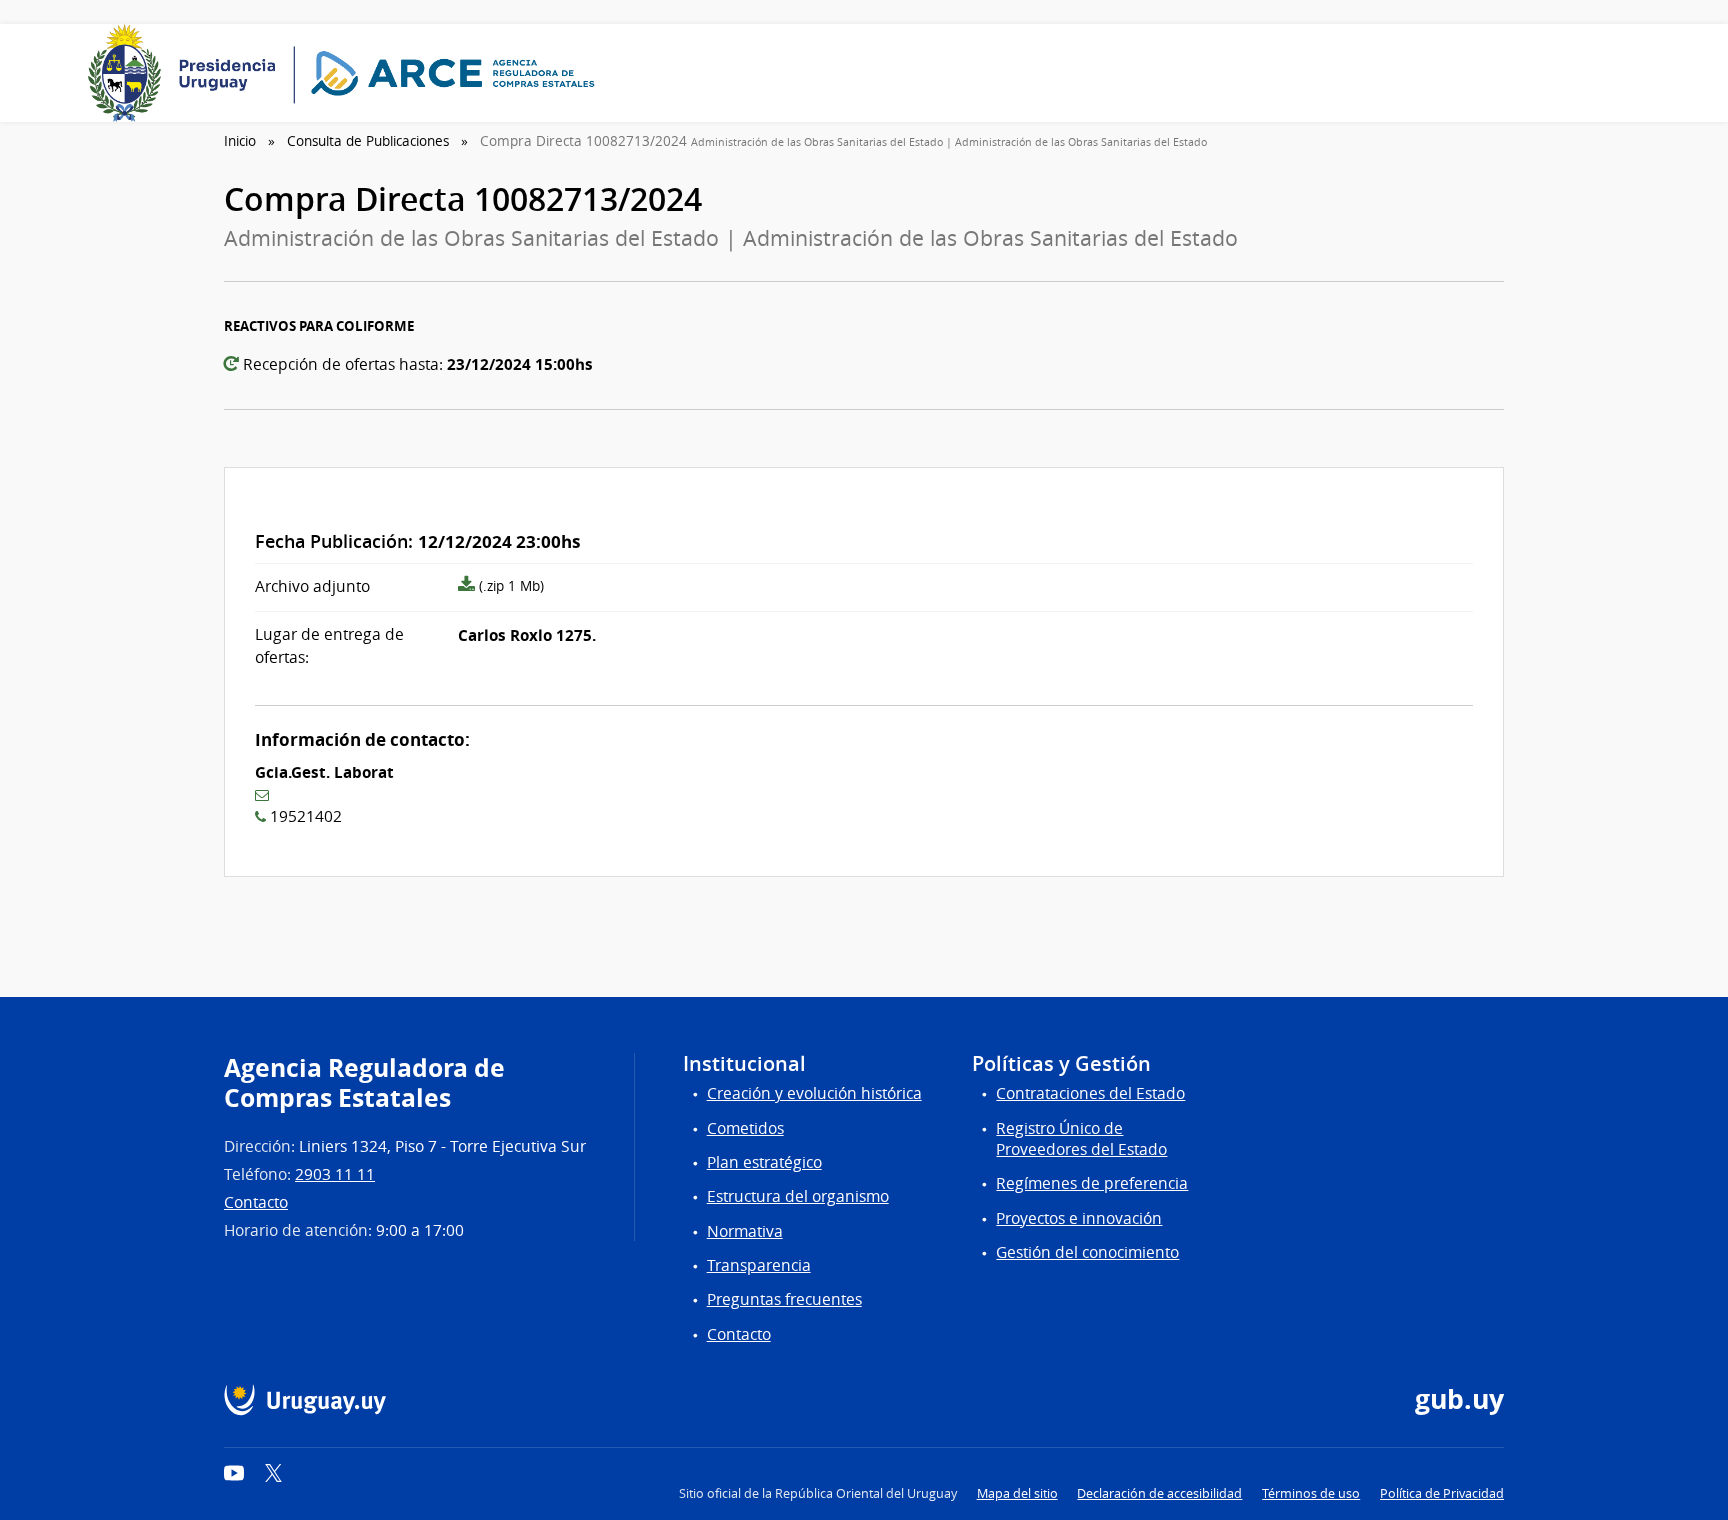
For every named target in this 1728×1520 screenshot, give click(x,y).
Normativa (745, 1231)
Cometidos (745, 1128)
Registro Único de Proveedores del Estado (1081, 1139)
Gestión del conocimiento (1087, 1252)
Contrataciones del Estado (1090, 1093)
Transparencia (759, 1265)
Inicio (240, 141)
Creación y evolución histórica (814, 1093)
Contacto (256, 1202)
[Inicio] (348, 73)
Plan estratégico (764, 1162)
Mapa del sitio (1017, 1493)
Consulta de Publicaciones (368, 141)
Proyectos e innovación (1079, 1218)
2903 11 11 (335, 1174)
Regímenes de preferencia (1092, 1183)
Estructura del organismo (798, 1196)
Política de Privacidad (1442, 1493)
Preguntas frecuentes (784, 1299)
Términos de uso (1311, 1493)
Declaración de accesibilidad (1159, 1493)
